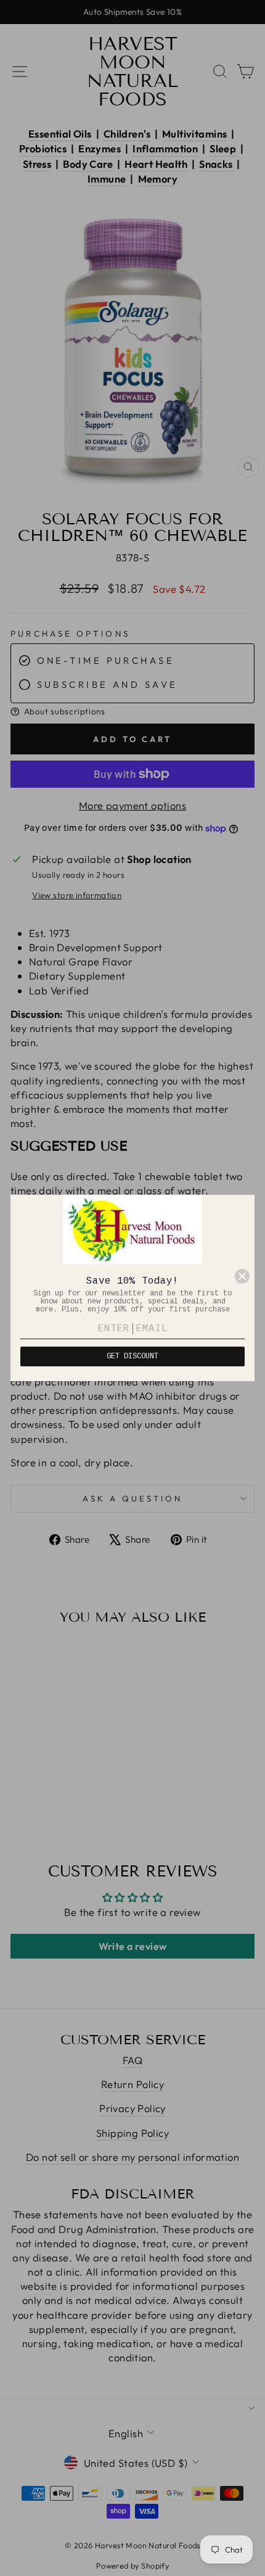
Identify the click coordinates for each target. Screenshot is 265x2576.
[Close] (242, 1276)
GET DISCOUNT (132, 1356)
